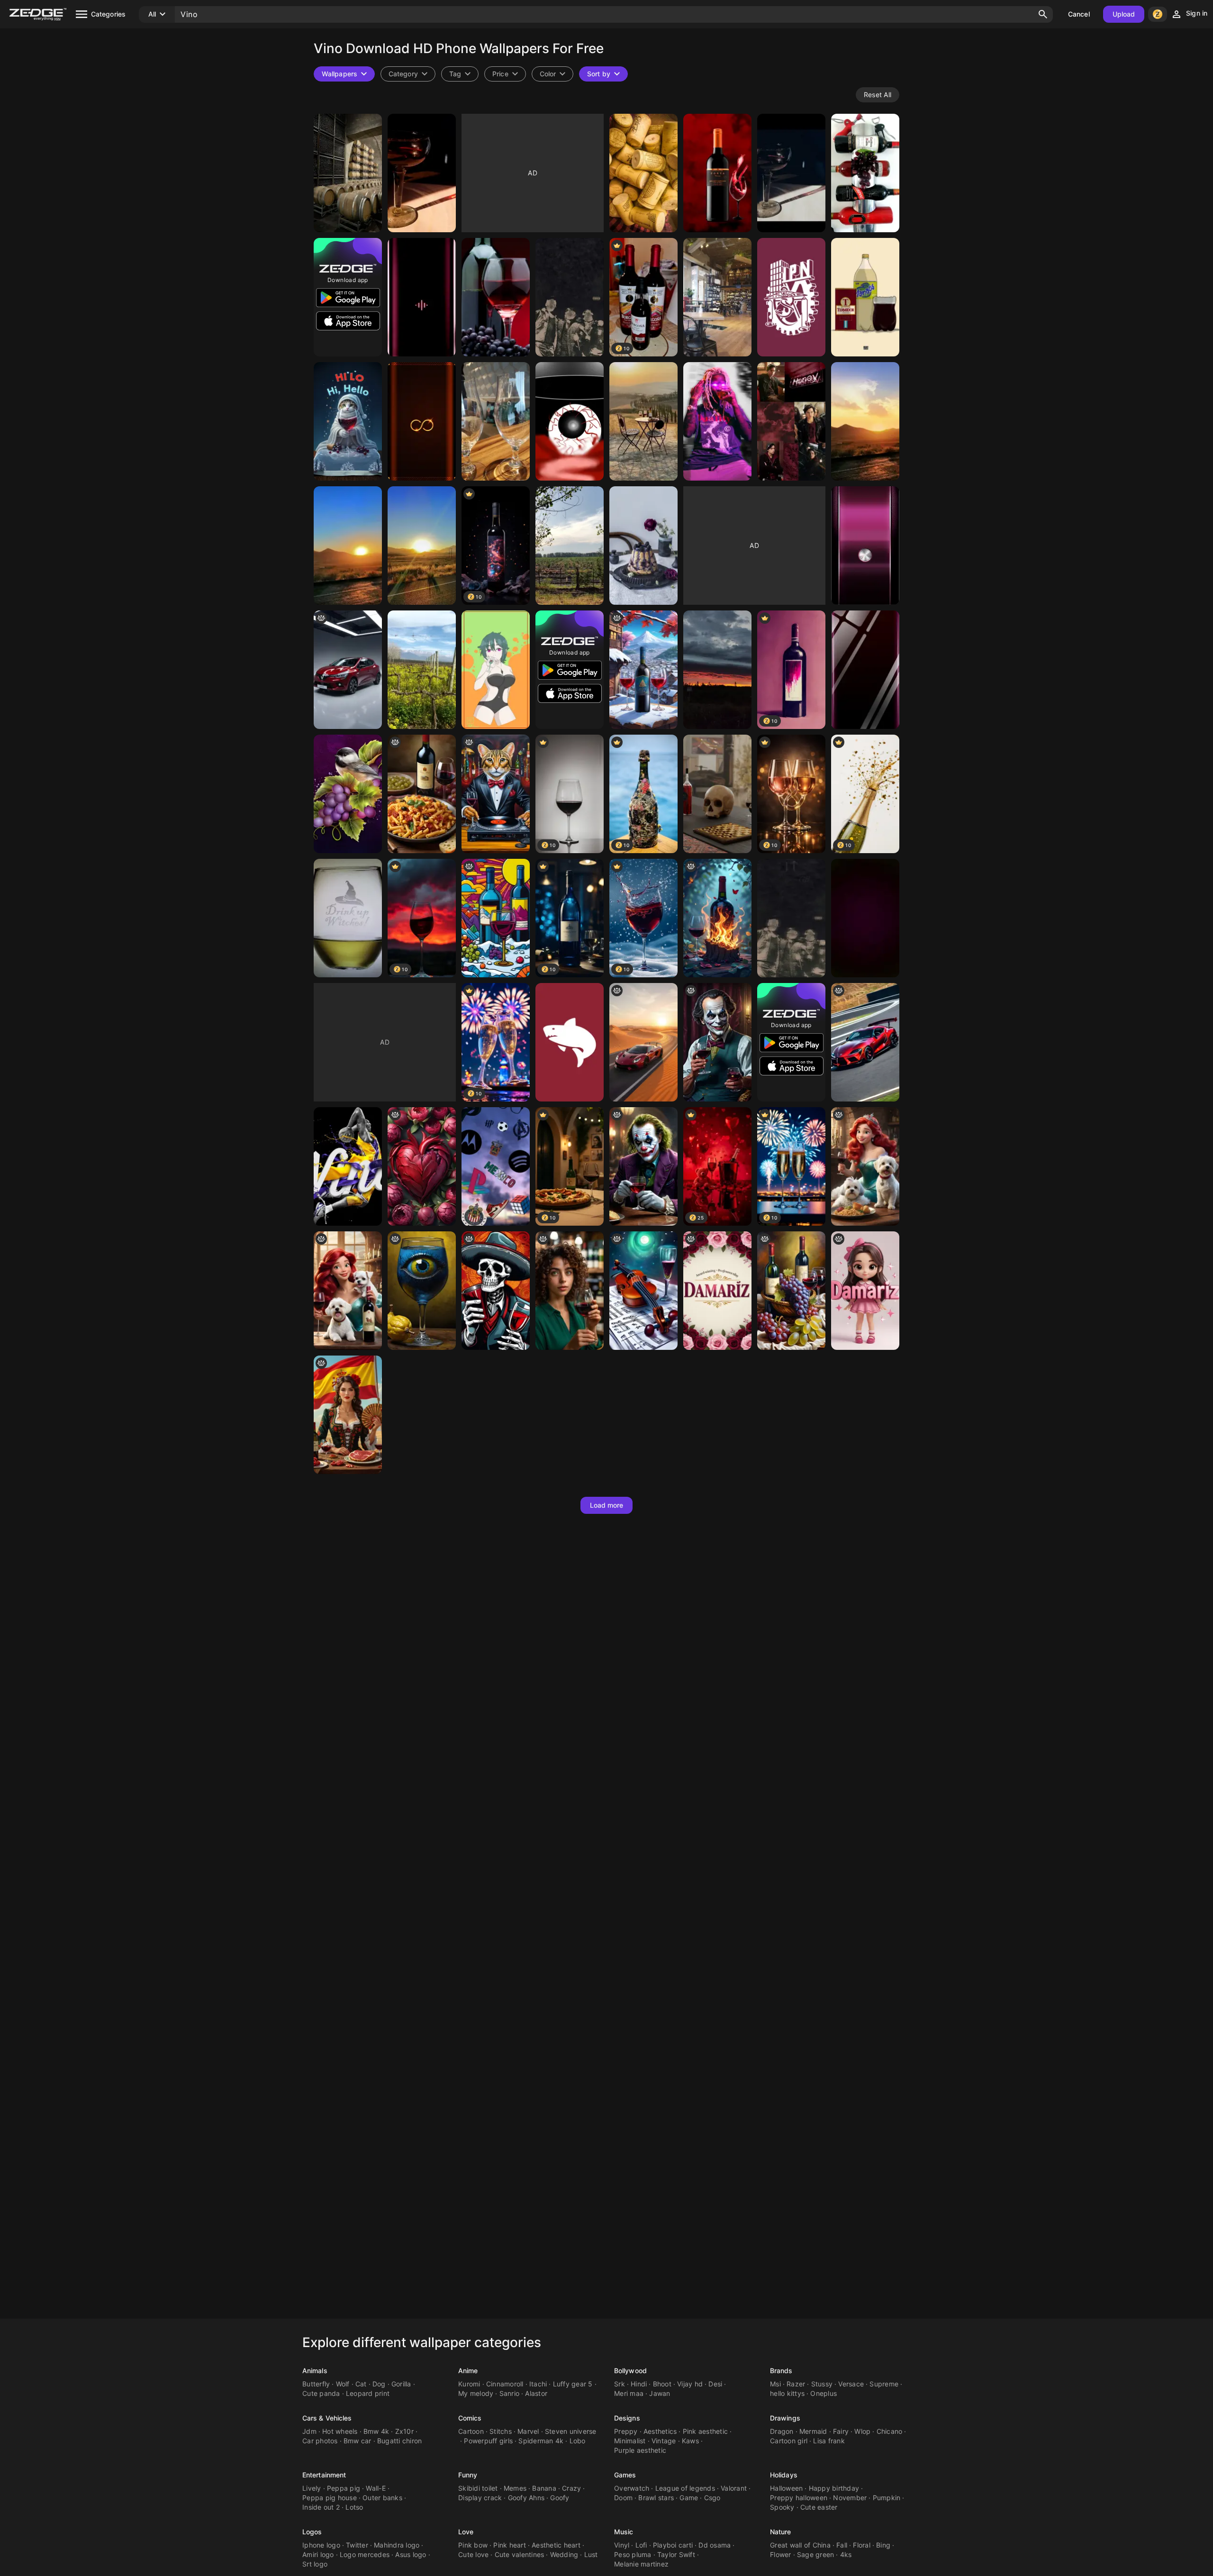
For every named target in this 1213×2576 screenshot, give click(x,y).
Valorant (734, 2488)
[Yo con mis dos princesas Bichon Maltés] (348, 1291)
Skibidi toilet (478, 2488)
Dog (379, 2384)
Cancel (1079, 14)
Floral (862, 2545)
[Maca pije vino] (348, 421)
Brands (781, 2371)
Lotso (354, 2507)
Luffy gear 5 (573, 2384)
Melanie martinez (641, 2564)
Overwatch (632, 2488)
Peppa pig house (330, 2498)
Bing (883, 2545)
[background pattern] (422, 1166)
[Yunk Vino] (717, 421)
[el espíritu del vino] (717, 918)
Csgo (712, 2498)
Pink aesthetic (706, 2431)
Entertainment (324, 2475)
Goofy (560, 2498)
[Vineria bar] (717, 297)
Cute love (473, 2554)
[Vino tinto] (570, 297)
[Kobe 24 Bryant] (348, 1166)
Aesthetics (660, 2431)
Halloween (786, 2488)
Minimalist (630, 2441)
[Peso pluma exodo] (791, 918)
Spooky (782, 2507)
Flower (781, 2554)
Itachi (538, 2384)
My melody (476, 2393)
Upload (1124, 14)
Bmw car (358, 2441)
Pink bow (473, 2545)
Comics (470, 2418)
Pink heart (510, 2545)
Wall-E (376, 2488)
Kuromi (469, 2384)
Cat (361, 2384)
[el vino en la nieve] (496, 918)
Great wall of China (800, 2545)
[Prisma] (496, 670)
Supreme (884, 2384)
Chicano (890, 2431)
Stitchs (501, 2431)
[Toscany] (643, 421)
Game (689, 2498)
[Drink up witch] (348, 918)
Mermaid (813, 2431)
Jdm (309, 2431)
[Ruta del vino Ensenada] (865, 421)
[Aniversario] (643, 546)
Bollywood (630, 2371)
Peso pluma (633, 2554)
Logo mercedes (365, 2554)
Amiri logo (318, 2554)
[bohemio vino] (643, 670)
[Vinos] (865, 173)
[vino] (422, 173)
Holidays (784, 2475)
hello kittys (787, 2393)
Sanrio (510, 2393)
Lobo (578, 2441)
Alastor (536, 2393)
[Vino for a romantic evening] (791, 1291)
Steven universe (571, 2431)
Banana (544, 2488)
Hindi (639, 2384)
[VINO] (717, 173)
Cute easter (819, 2507)
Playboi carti (673, 2545)
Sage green (816, 2554)
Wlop (862, 2431)
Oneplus (824, 2393)
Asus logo (411, 2554)
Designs (627, 2418)
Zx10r (404, 2431)
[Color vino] (865, 546)
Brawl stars (656, 2498)
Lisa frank (829, 2441)
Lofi (641, 2545)
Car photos (320, 2441)
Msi (775, 2384)
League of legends (685, 2488)
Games (625, 2475)
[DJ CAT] (496, 794)
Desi (715, 2384)
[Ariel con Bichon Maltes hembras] (865, 1166)
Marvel (528, 2431)
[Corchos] (643, 173)
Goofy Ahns (526, 2498)
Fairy (841, 2431)
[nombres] (717, 1291)
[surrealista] (422, 1291)
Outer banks (382, 2498)
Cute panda (321, 2393)
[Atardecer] (717, 670)
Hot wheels (340, 2431)
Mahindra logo (397, 2545)
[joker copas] (717, 1042)
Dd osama (715, 2545)
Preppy (626, 2431)
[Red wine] (570, 1042)
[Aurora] (643, 1291)
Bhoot (662, 2384)
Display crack (480, 2498)
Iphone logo (321, 2545)
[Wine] (422, 670)
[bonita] (865, 1291)
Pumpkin (887, 2498)
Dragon (782, 2431)
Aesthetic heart (556, 2545)
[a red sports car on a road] (865, 1042)
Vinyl (622, 2545)
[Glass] (496, 421)
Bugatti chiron (400, 2441)
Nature (781, 2532)
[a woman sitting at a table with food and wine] (348, 1415)
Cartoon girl (789, 2441)
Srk (620, 2384)
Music (624, 2532)
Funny (468, 2475)
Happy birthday (834, 2488)
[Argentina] (348, 173)
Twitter (357, 2545)
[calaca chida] (496, 1291)
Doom (623, 2498)
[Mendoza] (570, 546)
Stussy (822, 2384)
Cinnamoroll (505, 2384)
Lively (312, 2488)
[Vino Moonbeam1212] (348, 794)
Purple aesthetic (640, 2450)
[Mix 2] (496, 1166)
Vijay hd (690, 2384)
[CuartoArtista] (717, 794)
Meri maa (629, 2393)
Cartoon (471, 2431)
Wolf (343, 2384)
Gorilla (401, 2384)
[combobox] (460, 74)
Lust (591, 2554)
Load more (607, 1505)
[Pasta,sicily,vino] (422, 794)
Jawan (660, 2393)
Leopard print (368, 2393)
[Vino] (422, 297)
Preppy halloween (799, 2498)
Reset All (878, 95)
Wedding (564, 2554)
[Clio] (348, 670)
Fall (842, 2545)
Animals (315, 2371)
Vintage (664, 2441)
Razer (796, 2384)
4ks (846, 2554)
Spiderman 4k (541, 2441)
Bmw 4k (376, 2431)
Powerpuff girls (488, 2441)
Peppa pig (344, 2488)
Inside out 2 (321, 2507)
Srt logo (315, 2564)
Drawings (785, 2418)
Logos (312, 2532)
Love (466, 2532)
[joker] (643, 1166)
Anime (468, 2371)
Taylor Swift (676, 2554)
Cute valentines (520, 2554)
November (850, 2498)
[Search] (1043, 14)
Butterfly (316, 2384)
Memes (515, 2488)
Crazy (571, 2488)
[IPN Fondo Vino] (791, 297)
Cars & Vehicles (327, 2418)
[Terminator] (865, 297)
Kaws (690, 2441)
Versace (851, 2384)
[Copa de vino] (570, 421)
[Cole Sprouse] (791, 421)
